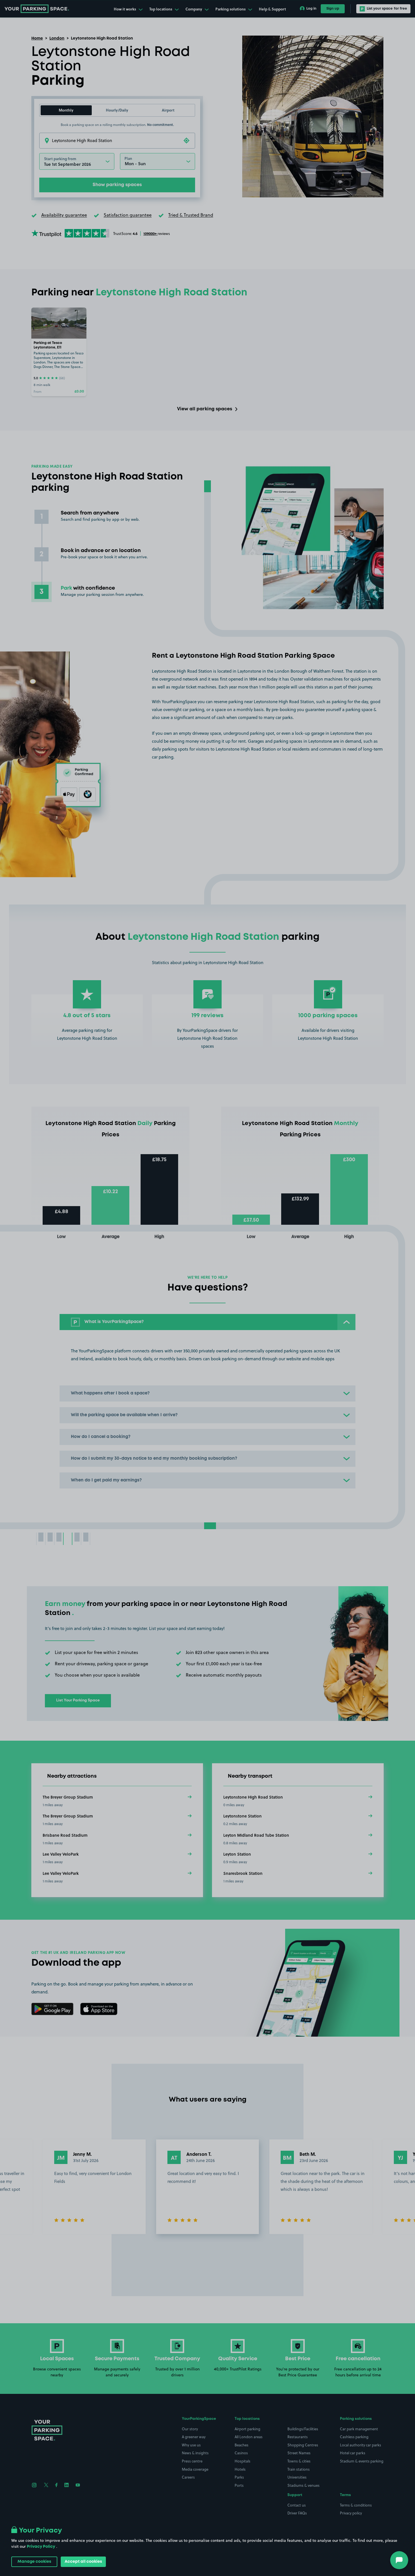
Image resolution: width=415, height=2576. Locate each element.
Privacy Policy (41, 2547)
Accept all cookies (83, 2562)
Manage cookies (34, 2562)
